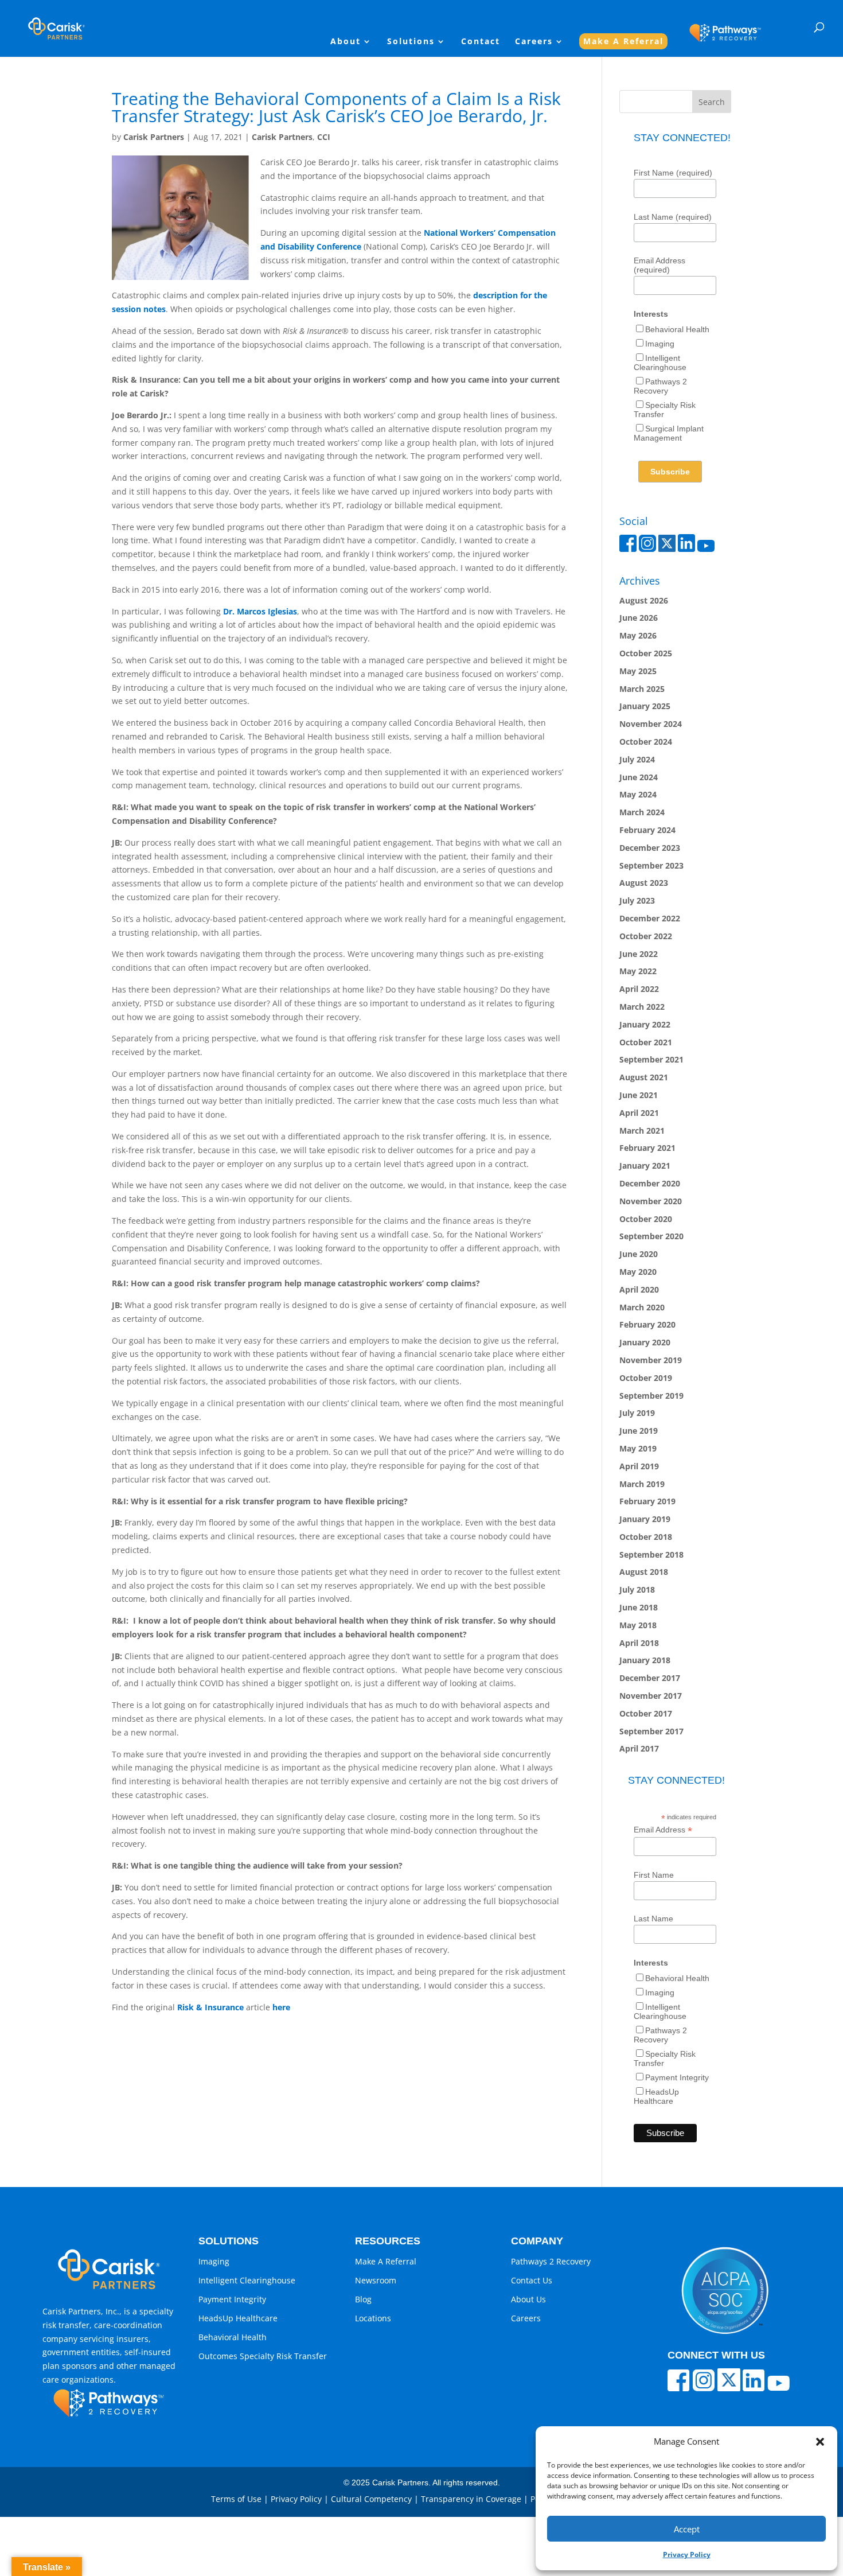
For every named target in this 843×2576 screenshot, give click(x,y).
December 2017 (650, 1678)
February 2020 (647, 1324)
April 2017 (639, 1748)
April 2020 (639, 1289)
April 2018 (639, 1643)
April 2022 (639, 989)
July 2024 (637, 759)
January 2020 (645, 1342)
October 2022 (646, 936)
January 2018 (645, 1660)
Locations (373, 2318)
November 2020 (651, 1201)
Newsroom (376, 2280)
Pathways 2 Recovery (660, 386)
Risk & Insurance (210, 2007)
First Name (654, 1875)
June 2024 (639, 777)
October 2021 (646, 1042)
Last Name (653, 1919)
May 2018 (638, 1625)
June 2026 (639, 618)
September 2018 (651, 1554)
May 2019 (638, 1448)
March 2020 (642, 1307)
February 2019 (647, 1501)
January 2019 (645, 1519)
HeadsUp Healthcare (656, 2096)
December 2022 (650, 918)
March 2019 (642, 1484)
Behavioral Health (677, 329)
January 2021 (645, 1166)
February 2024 (647, 830)
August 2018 (644, 1572)
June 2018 (639, 1607)
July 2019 (637, 1413)
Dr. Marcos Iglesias (260, 611)
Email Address (663, 1830)
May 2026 (638, 635)
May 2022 (638, 971)
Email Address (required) (659, 265)
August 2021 (644, 1077)
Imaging (660, 344)
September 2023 (651, 865)
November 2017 (651, 1696)
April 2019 (639, 1466)
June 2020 (639, 1254)
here (281, 2007)
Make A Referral (623, 41)
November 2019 (651, 1360)
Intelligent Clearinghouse (660, 363)
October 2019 (646, 1378)
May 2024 (638, 794)
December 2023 (650, 848)
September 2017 (651, 1731)
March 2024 (642, 812)
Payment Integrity (677, 2077)
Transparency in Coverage (471, 2499)
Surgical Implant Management (669, 433)
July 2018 (637, 1589)
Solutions (411, 42)
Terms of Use (236, 2499)
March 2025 (642, 689)
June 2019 (639, 1431)
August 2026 (644, 600)
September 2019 (651, 1396)
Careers (534, 42)
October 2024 (646, 742)
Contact (481, 42)
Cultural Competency (371, 2499)
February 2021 (647, 1148)
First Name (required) (673, 173)
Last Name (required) (673, 217)
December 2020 (650, 1183)
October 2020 (646, 1219)
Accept (687, 2529)
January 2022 (645, 1024)
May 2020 (638, 1272)
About (346, 42)
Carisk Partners (154, 137)
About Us (528, 2299)
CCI (324, 137)
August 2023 (644, 883)
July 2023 (637, 900)
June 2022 (639, 954)
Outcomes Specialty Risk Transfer (263, 2356)
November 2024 (651, 724)
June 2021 (639, 1095)
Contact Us (532, 2280)
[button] (820, 2442)
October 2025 (646, 653)
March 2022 (642, 1007)
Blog (363, 2299)
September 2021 (651, 1059)
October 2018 (646, 1537)
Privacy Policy (687, 2554)
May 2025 (638, 671)
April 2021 (639, 1113)
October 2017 (646, 1713)
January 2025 (645, 706)
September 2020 (651, 1236)
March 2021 (642, 1131)
